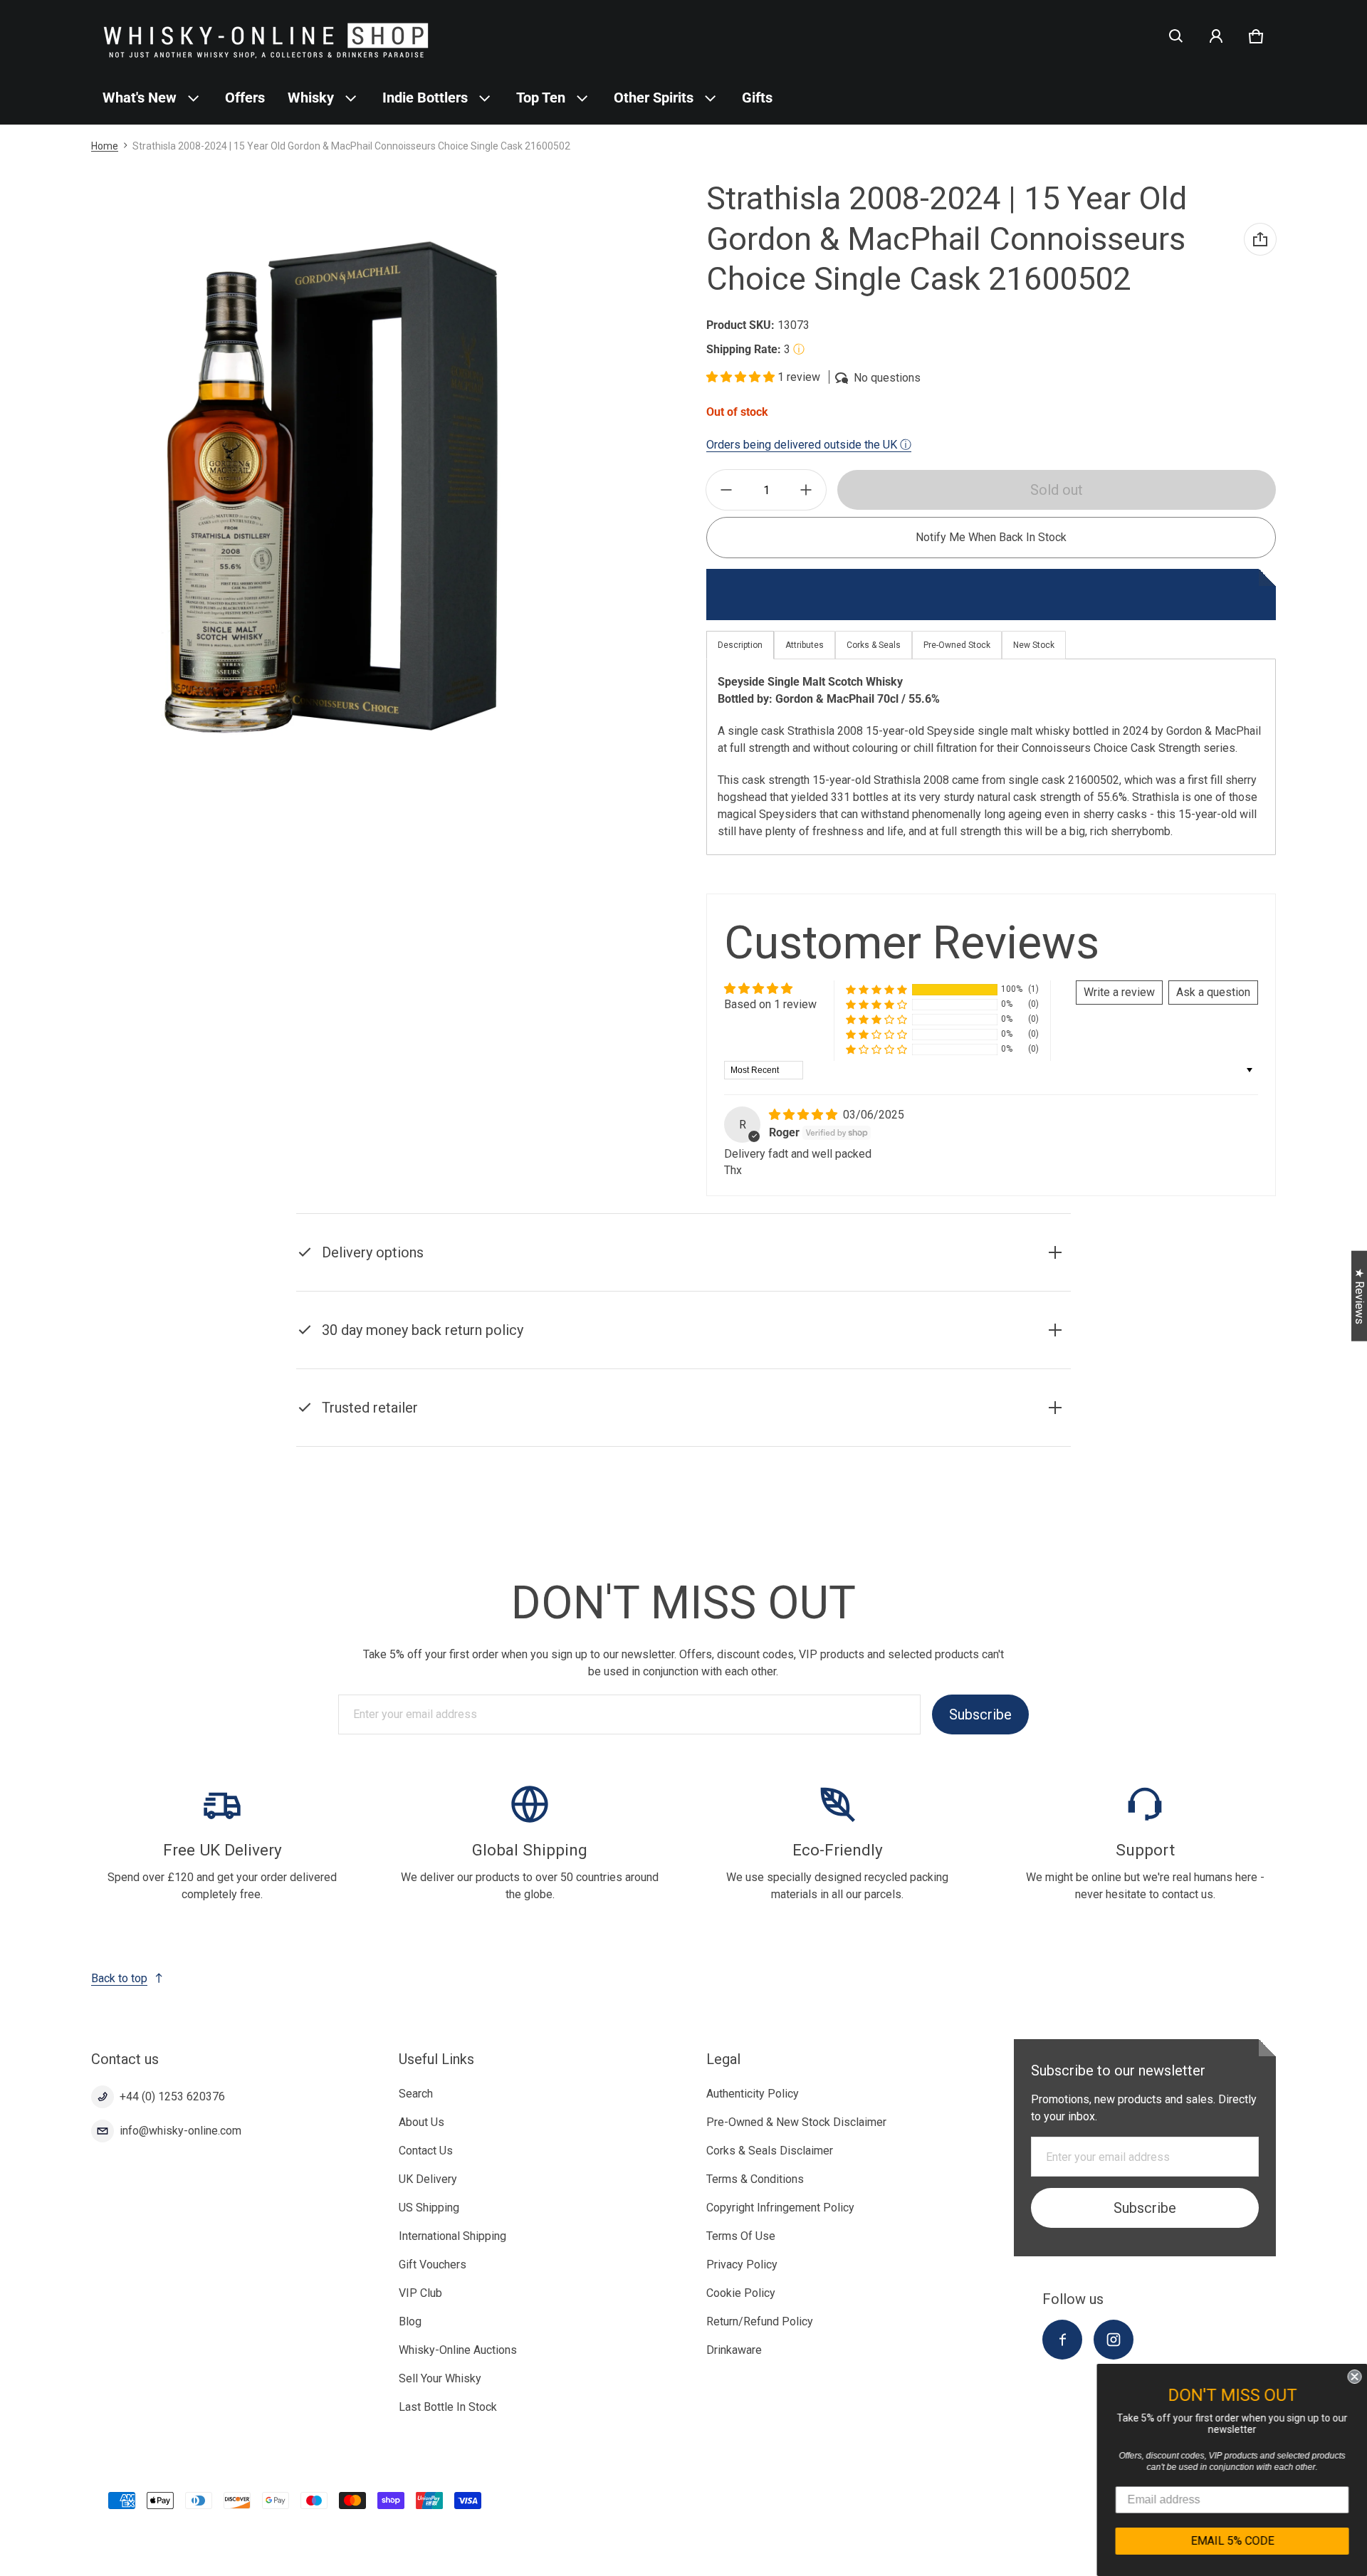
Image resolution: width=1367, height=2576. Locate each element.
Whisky (311, 98)
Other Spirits (654, 98)
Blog (410, 2321)
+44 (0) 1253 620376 (172, 2096)
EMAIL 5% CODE (1232, 2541)
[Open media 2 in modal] (331, 487)
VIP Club (420, 2293)
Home (105, 146)
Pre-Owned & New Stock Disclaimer (796, 2122)
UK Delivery (428, 2179)
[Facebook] (1062, 2340)
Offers (245, 98)
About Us (421, 2122)
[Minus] (726, 490)
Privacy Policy (742, 2265)
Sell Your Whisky (440, 2378)
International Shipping (452, 2236)
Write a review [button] (1119, 992)
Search (416, 2094)
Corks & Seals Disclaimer (770, 2151)
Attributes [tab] (805, 645)
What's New (140, 98)
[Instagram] (1114, 2340)
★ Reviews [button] (1360, 1296)
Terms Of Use (741, 2236)
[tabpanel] (991, 756)
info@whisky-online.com (180, 2131)
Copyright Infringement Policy (780, 2208)
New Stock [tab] (1034, 645)
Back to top (119, 1978)
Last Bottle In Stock (448, 2407)
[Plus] (806, 490)
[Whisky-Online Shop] (266, 36)
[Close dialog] (1354, 2377)
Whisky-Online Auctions (458, 2350)
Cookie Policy (741, 2293)
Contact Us (426, 2151)
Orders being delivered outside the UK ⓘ (809, 445)
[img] (805, 1115)
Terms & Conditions (755, 2179)
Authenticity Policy (753, 2094)
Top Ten (541, 98)
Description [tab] (740, 645)
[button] (1176, 36)
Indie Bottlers (425, 98)
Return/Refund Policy (760, 2321)
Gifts (757, 98)
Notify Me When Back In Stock (991, 537)
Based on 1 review (770, 1004)
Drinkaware (734, 2350)
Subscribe (980, 1714)
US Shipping (429, 2208)
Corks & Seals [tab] (874, 645)
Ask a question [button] (1213, 992)
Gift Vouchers (433, 2265)
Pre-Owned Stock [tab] (957, 645)
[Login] (1216, 36)
